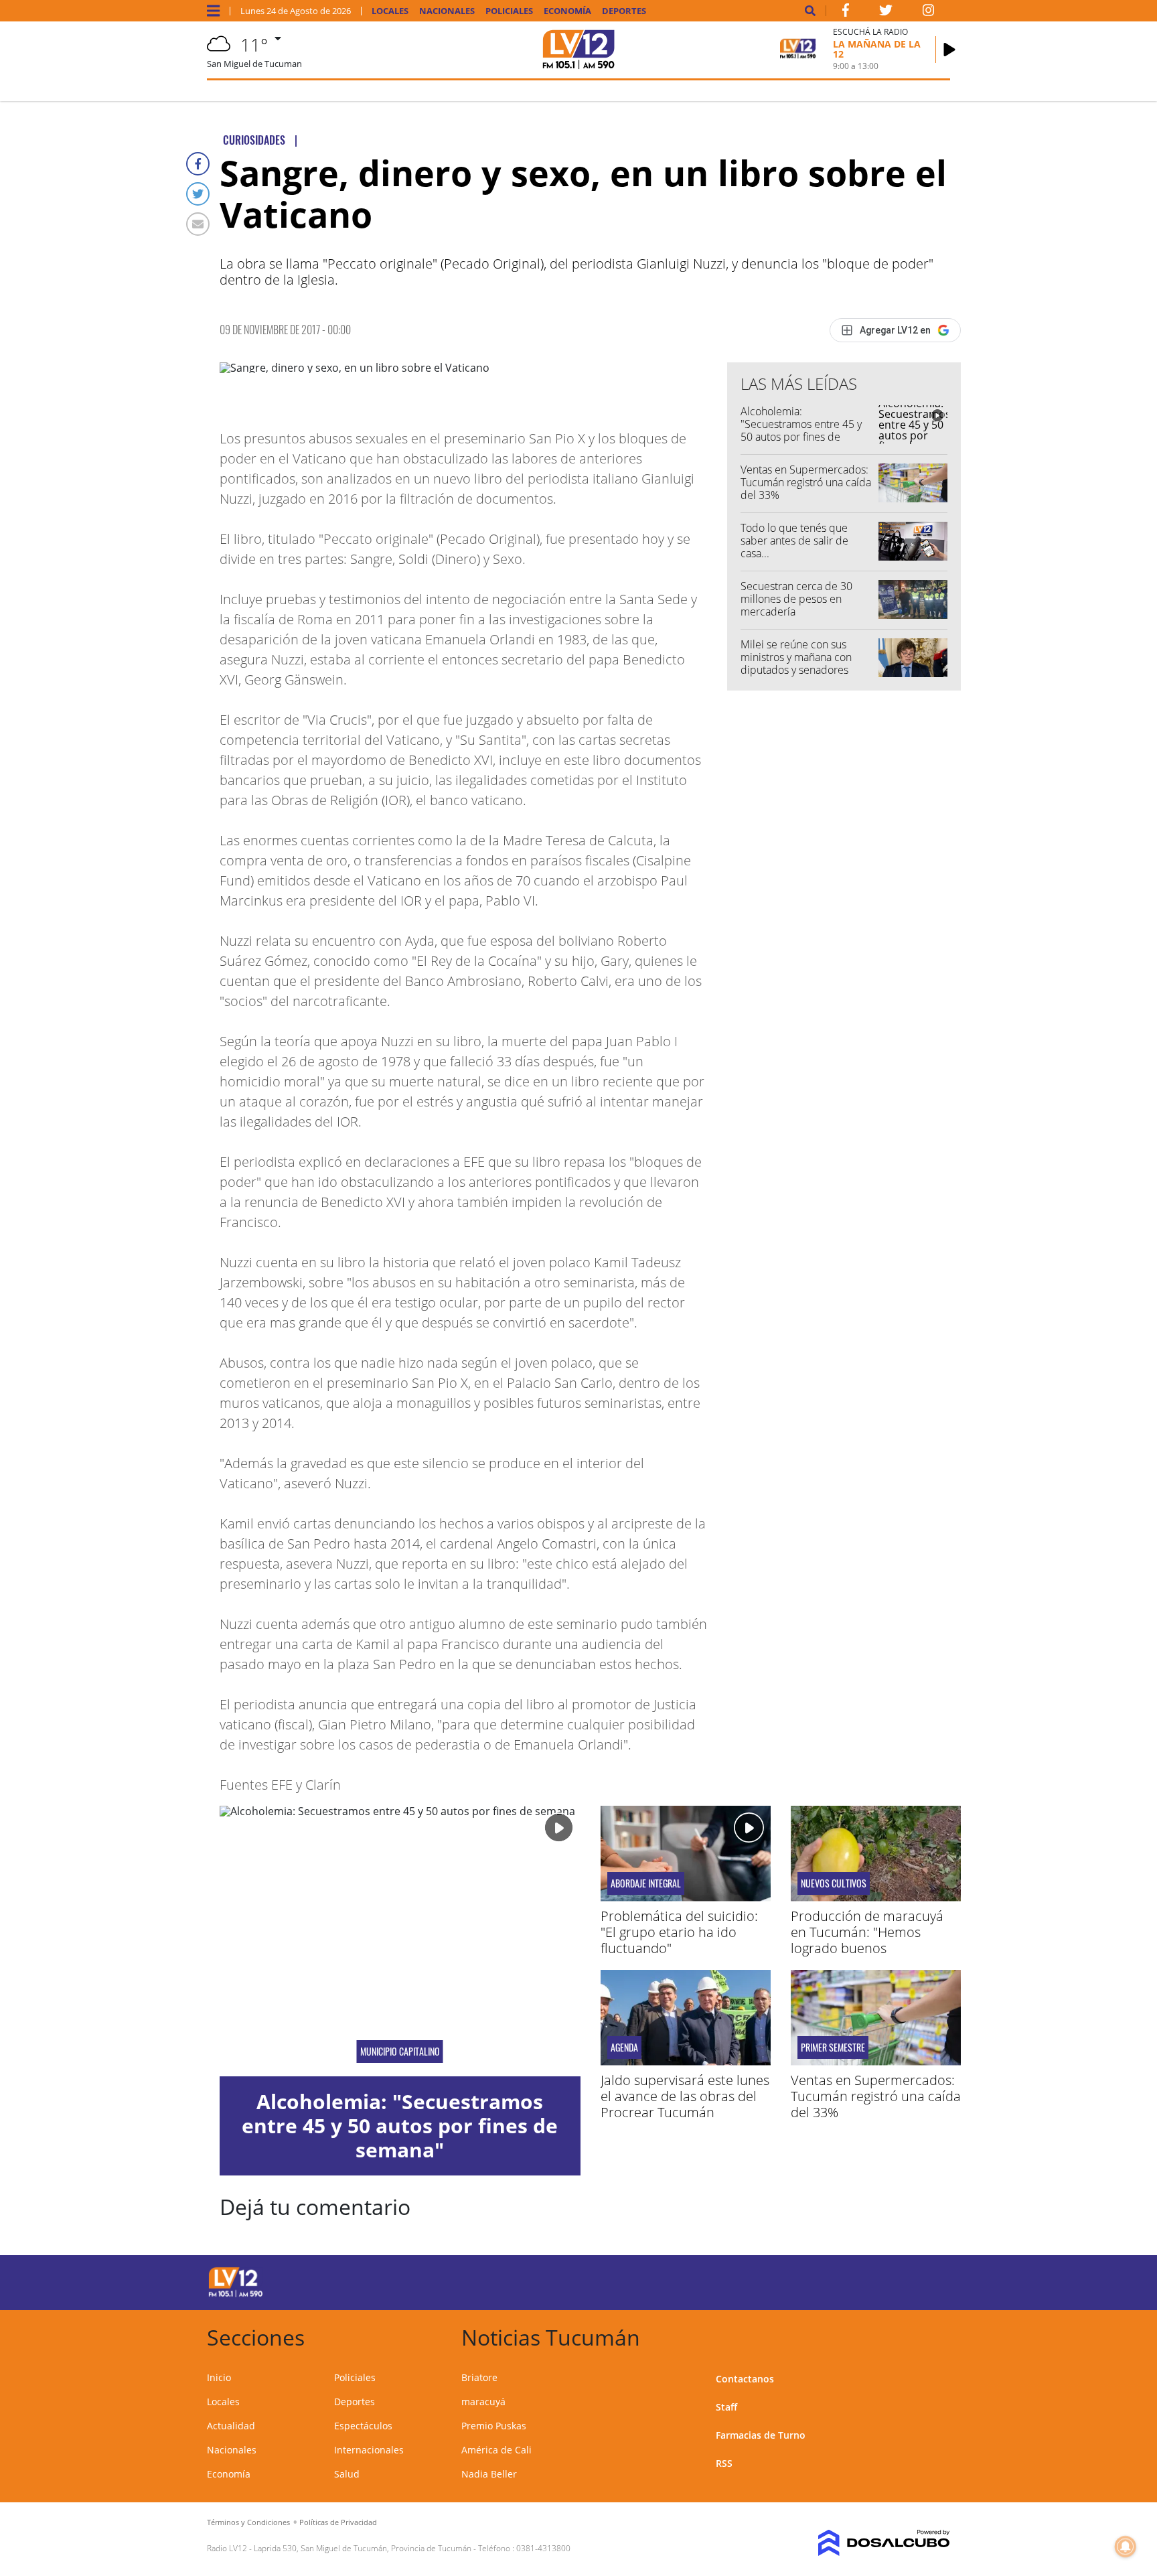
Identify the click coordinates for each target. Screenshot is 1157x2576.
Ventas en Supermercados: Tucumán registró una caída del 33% (806, 482)
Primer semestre (833, 2048)
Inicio (219, 2377)
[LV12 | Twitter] (886, 13)
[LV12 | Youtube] (856, 2280)
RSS (724, 2463)
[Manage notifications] (1126, 2547)
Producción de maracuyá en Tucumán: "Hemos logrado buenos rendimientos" (867, 1940)
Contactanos (745, 2379)
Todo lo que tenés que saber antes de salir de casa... (794, 541)
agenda (624, 2048)
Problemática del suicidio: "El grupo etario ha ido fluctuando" (679, 1932)
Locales (390, 11)
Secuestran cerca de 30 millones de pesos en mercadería (796, 599)
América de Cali (496, 2450)
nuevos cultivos (834, 1883)
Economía (567, 11)
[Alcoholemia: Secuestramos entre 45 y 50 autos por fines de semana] (400, 1941)
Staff (726, 2407)
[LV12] (236, 2295)
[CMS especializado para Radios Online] (865, 2543)
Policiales (509, 11)
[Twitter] (198, 194)
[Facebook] (198, 164)
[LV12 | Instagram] (929, 13)
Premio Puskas (494, 2426)
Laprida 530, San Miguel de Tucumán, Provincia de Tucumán (363, 2548)
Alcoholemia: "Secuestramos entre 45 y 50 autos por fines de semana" (801, 431)
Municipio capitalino (400, 2052)
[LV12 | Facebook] (846, 13)
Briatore (479, 2377)
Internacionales (369, 2450)
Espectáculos (363, 2426)
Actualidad (231, 2426)
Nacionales (447, 11)
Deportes (624, 11)
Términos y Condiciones (248, 2522)
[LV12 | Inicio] (935, 2335)
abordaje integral (646, 1883)
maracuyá (483, 2402)
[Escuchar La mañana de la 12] (949, 50)
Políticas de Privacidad (338, 2522)
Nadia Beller (489, 2474)
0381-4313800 (543, 2548)
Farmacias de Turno (761, 2435)
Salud (347, 2474)
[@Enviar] (198, 224)
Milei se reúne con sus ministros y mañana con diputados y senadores (796, 657)
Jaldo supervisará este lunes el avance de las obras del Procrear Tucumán (685, 2096)
